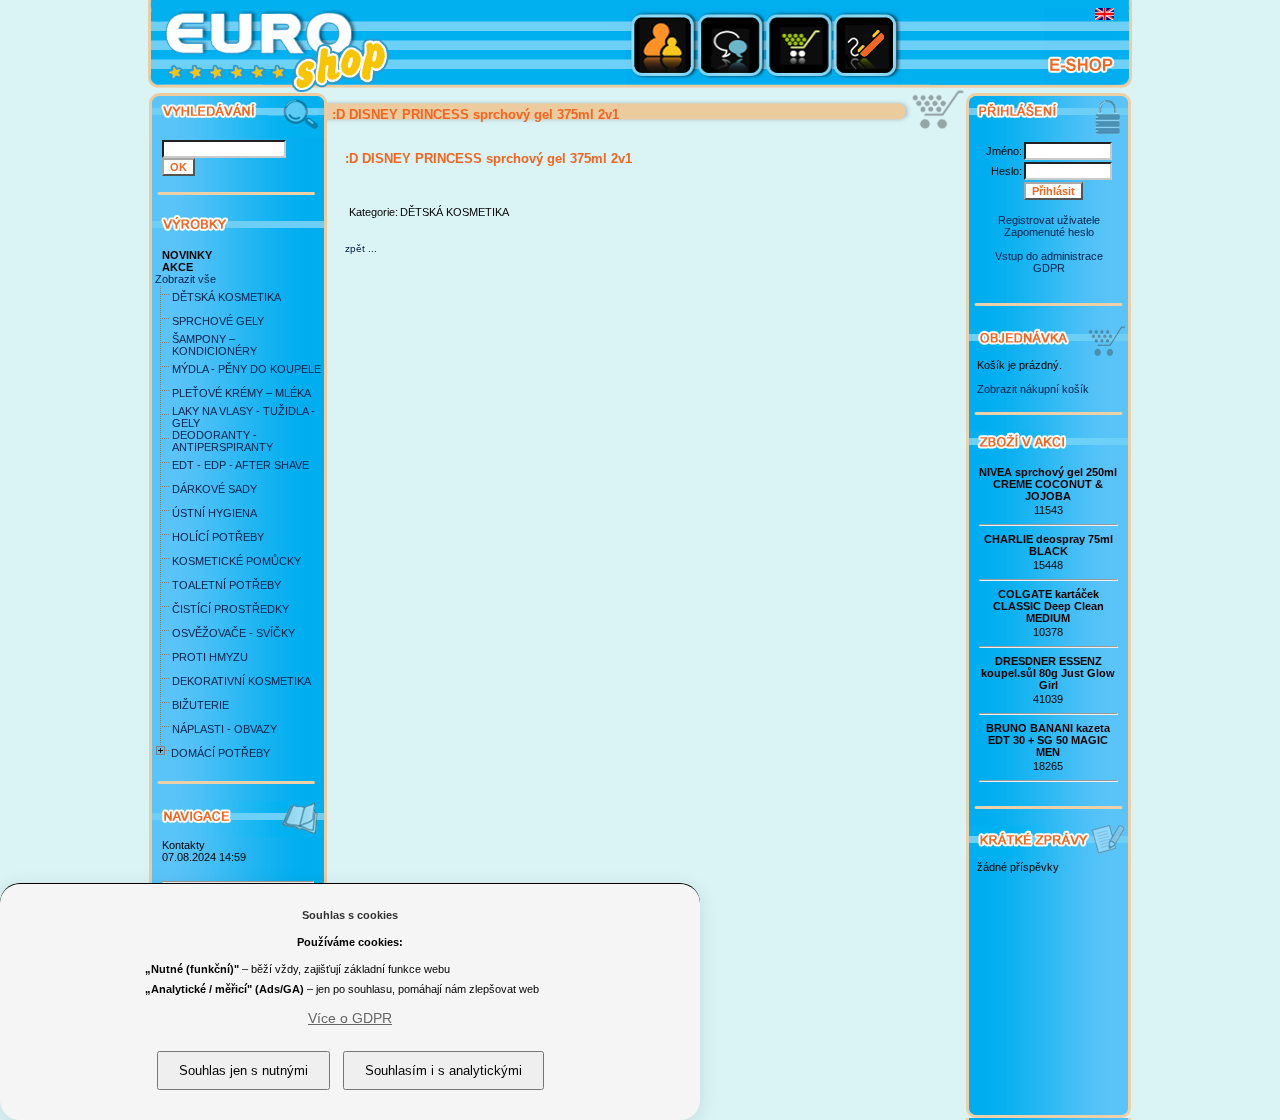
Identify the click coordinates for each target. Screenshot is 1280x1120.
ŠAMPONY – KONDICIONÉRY (214, 345)
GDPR (1049, 268)
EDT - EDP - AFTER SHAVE (240, 465)
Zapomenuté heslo (1049, 232)
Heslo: (1006, 171)
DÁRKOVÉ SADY (214, 489)
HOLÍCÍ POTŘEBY (218, 537)
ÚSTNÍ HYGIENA (214, 513)
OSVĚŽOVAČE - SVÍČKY (233, 633)
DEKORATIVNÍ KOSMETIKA (241, 681)
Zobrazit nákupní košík (1033, 389)
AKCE (177, 267)
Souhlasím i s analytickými (443, 1070)
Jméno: (1004, 151)
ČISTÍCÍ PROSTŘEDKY (230, 609)
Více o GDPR (350, 1018)
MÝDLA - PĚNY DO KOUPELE (246, 369)
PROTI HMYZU (210, 657)
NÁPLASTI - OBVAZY (224, 729)
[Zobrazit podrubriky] (161, 759)
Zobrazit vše (185, 279)
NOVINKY (187, 255)
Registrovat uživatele (1049, 220)
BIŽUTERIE (200, 705)
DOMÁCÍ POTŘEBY (220, 753)
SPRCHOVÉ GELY (218, 321)
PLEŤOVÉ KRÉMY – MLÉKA (241, 393)
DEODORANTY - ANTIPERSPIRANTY (222, 441)
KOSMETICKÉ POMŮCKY (236, 561)
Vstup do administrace (1049, 256)
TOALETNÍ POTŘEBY (226, 585)
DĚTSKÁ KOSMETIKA (226, 297)
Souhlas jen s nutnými (243, 1070)
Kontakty (183, 845)
